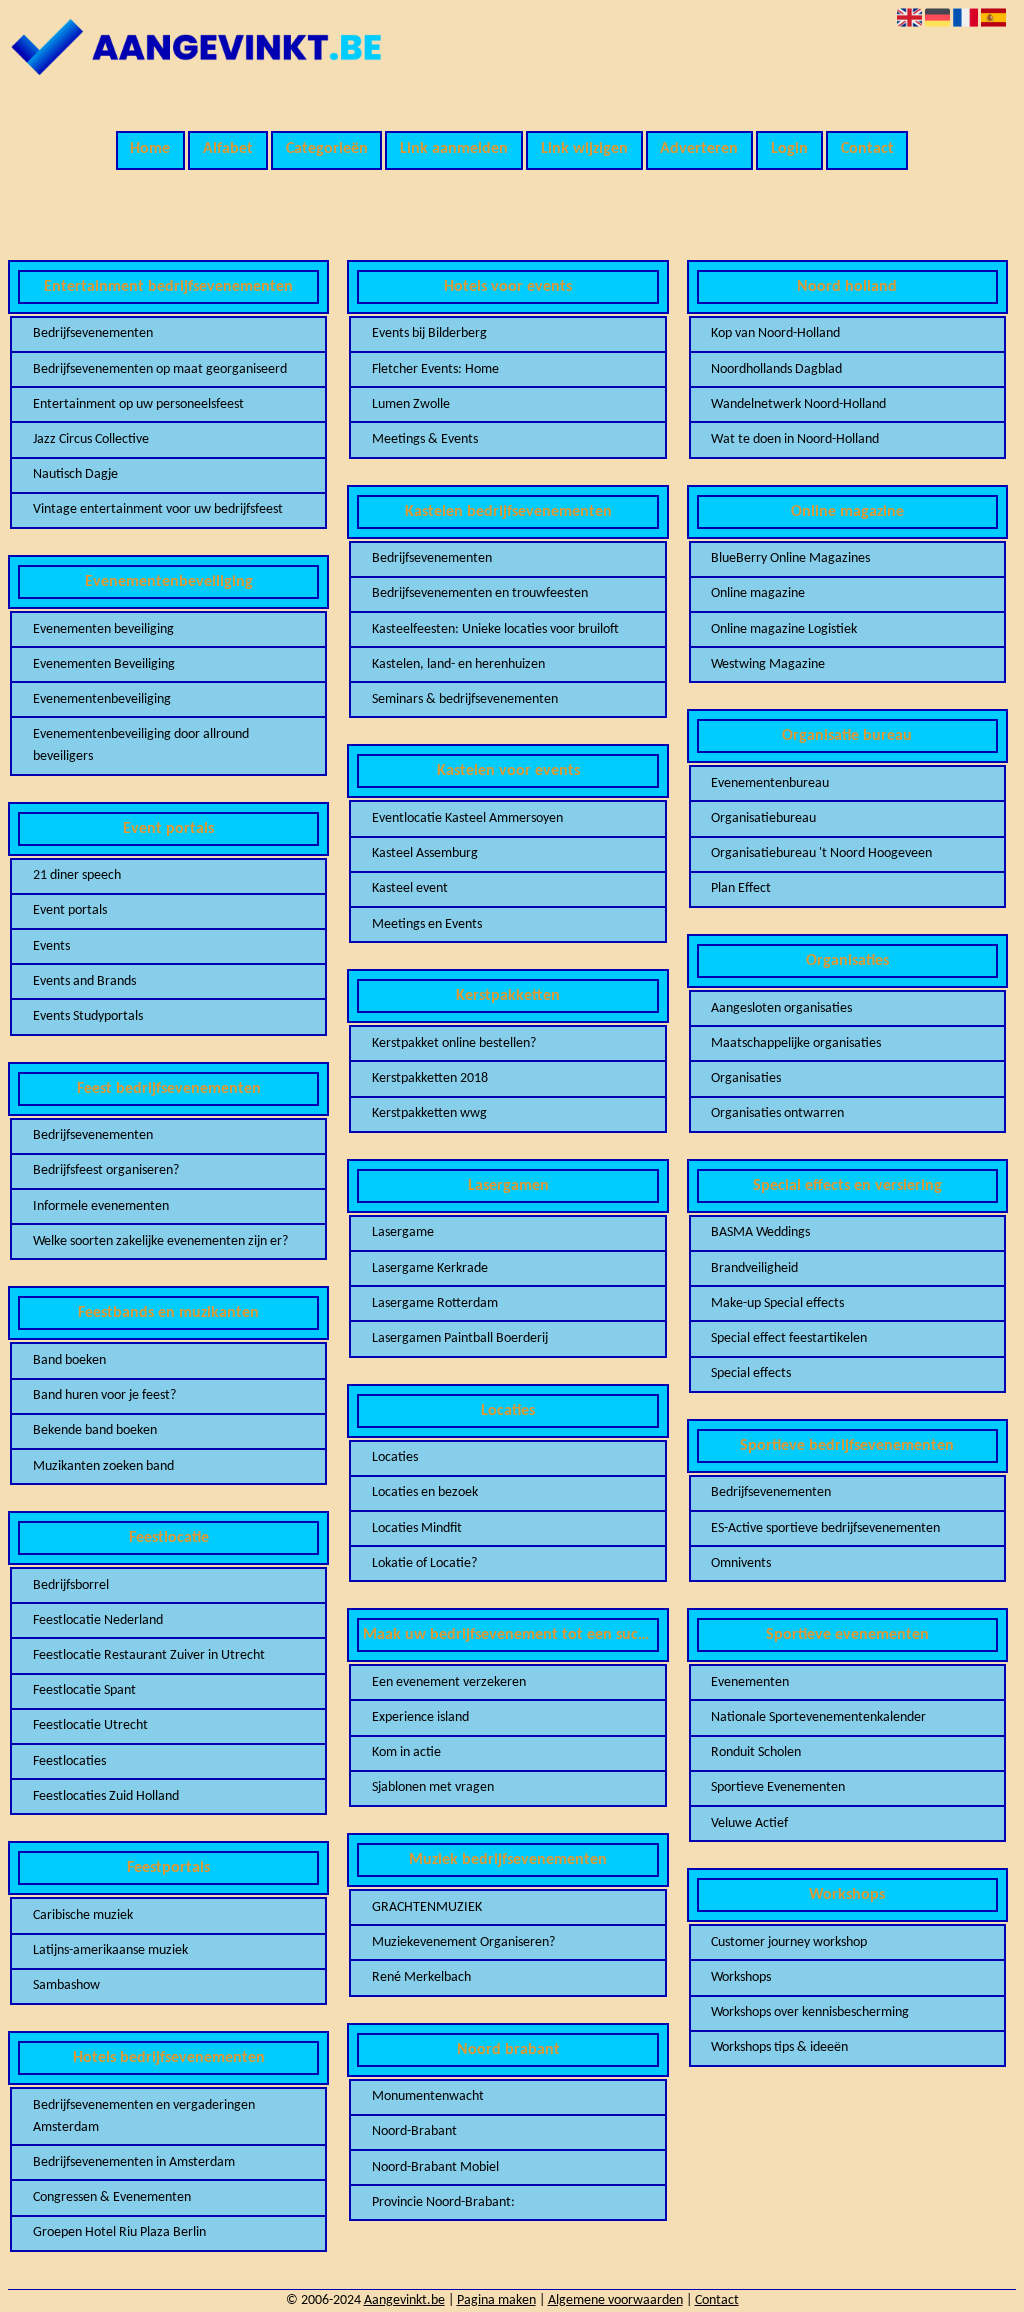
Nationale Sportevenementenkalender (818, 1717)
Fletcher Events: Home (435, 369)
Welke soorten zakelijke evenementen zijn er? (160, 1241)
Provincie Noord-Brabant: (443, 2202)
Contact (867, 149)
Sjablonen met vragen (433, 1787)
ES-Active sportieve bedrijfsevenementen (825, 1528)
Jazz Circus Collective (91, 439)
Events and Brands (84, 981)
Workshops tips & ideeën (779, 2047)
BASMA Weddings (760, 1232)
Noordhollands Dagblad (776, 369)
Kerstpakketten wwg (429, 1113)
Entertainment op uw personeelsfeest (138, 404)
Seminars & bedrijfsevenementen (465, 699)
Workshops (741, 1977)
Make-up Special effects (777, 1303)
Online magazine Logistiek (784, 629)
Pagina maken (496, 2300)
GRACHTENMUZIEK (427, 1907)
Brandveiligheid (754, 1268)
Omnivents (741, 1563)
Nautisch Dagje (75, 474)
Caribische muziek (83, 1915)
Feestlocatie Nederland (98, 1620)
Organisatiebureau (763, 818)
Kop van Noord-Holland (775, 333)
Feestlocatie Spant (84, 1690)
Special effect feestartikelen (789, 1338)
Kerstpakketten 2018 (430, 1078)
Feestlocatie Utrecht (90, 1725)
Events (51, 946)
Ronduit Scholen (756, 1752)
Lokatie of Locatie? (424, 1563)
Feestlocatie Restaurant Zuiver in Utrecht (149, 1655)
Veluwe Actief (749, 1823)
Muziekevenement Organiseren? (463, 1942)
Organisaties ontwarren (777, 1113)
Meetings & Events (425, 439)
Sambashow (66, 1985)
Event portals (70, 910)
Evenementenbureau (770, 783)
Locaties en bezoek (425, 1492)
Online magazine (758, 593)
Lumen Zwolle (411, 404)
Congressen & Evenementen (112, 2197)
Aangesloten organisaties (781, 1008)
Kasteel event (410, 888)
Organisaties (746, 1078)
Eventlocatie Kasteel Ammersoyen (467, 818)
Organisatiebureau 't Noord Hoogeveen (821, 853)
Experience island (420, 1717)
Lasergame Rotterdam (435, 1303)
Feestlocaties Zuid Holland (106, 1796)
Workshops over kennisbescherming (810, 2012)
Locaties (395, 1457)
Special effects (751, 1373)
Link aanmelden (454, 149)
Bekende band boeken (95, 1430)
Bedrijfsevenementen (93, 333)
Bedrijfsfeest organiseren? (106, 1170)
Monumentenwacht (428, 2096)
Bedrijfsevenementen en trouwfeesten (480, 593)
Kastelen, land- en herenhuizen (458, 664)
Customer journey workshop (789, 1942)
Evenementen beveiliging (103, 629)
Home (150, 149)
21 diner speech (77, 875)
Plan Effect (741, 888)
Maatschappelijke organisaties (796, 1043)
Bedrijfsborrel (71, 1585)
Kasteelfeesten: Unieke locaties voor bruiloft (495, 629)
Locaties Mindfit (417, 1528)
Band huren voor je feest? (104, 1395)
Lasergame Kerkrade (430, 1268)
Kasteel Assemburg (425, 853)
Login (789, 149)
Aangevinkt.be (404, 2300)
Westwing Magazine (768, 664)
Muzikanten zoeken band (103, 1466)
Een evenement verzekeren (449, 1682)
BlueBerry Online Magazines (790, 558)
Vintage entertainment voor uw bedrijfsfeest (158, 509)
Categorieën (327, 149)
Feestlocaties (69, 1761)
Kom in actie (406, 1752)
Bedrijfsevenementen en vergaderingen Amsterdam (144, 2116)
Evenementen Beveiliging (104, 664)
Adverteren (699, 149)
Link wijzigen (584, 149)
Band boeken (69, 1360)
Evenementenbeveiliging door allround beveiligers (141, 745)
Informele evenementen (101, 1206)
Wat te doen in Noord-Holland (795, 439)
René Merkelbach (421, 1977)
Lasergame (403, 1232)
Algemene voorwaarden (615, 2300)
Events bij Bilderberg (429, 333)
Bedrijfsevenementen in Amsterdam (134, 2162)
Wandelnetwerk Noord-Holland (798, 404)
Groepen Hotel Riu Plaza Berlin (119, 2232)
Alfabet (228, 149)
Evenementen (750, 1682)
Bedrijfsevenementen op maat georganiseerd (160, 369)
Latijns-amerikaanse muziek (110, 1950)
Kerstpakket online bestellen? (454, 1043)
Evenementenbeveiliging (102, 699)
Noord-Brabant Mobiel (435, 2167)
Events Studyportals (88, 1016)
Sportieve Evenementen (778, 1787)
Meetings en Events (427, 924)
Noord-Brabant (414, 2131)
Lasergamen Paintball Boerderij (460, 1338)
